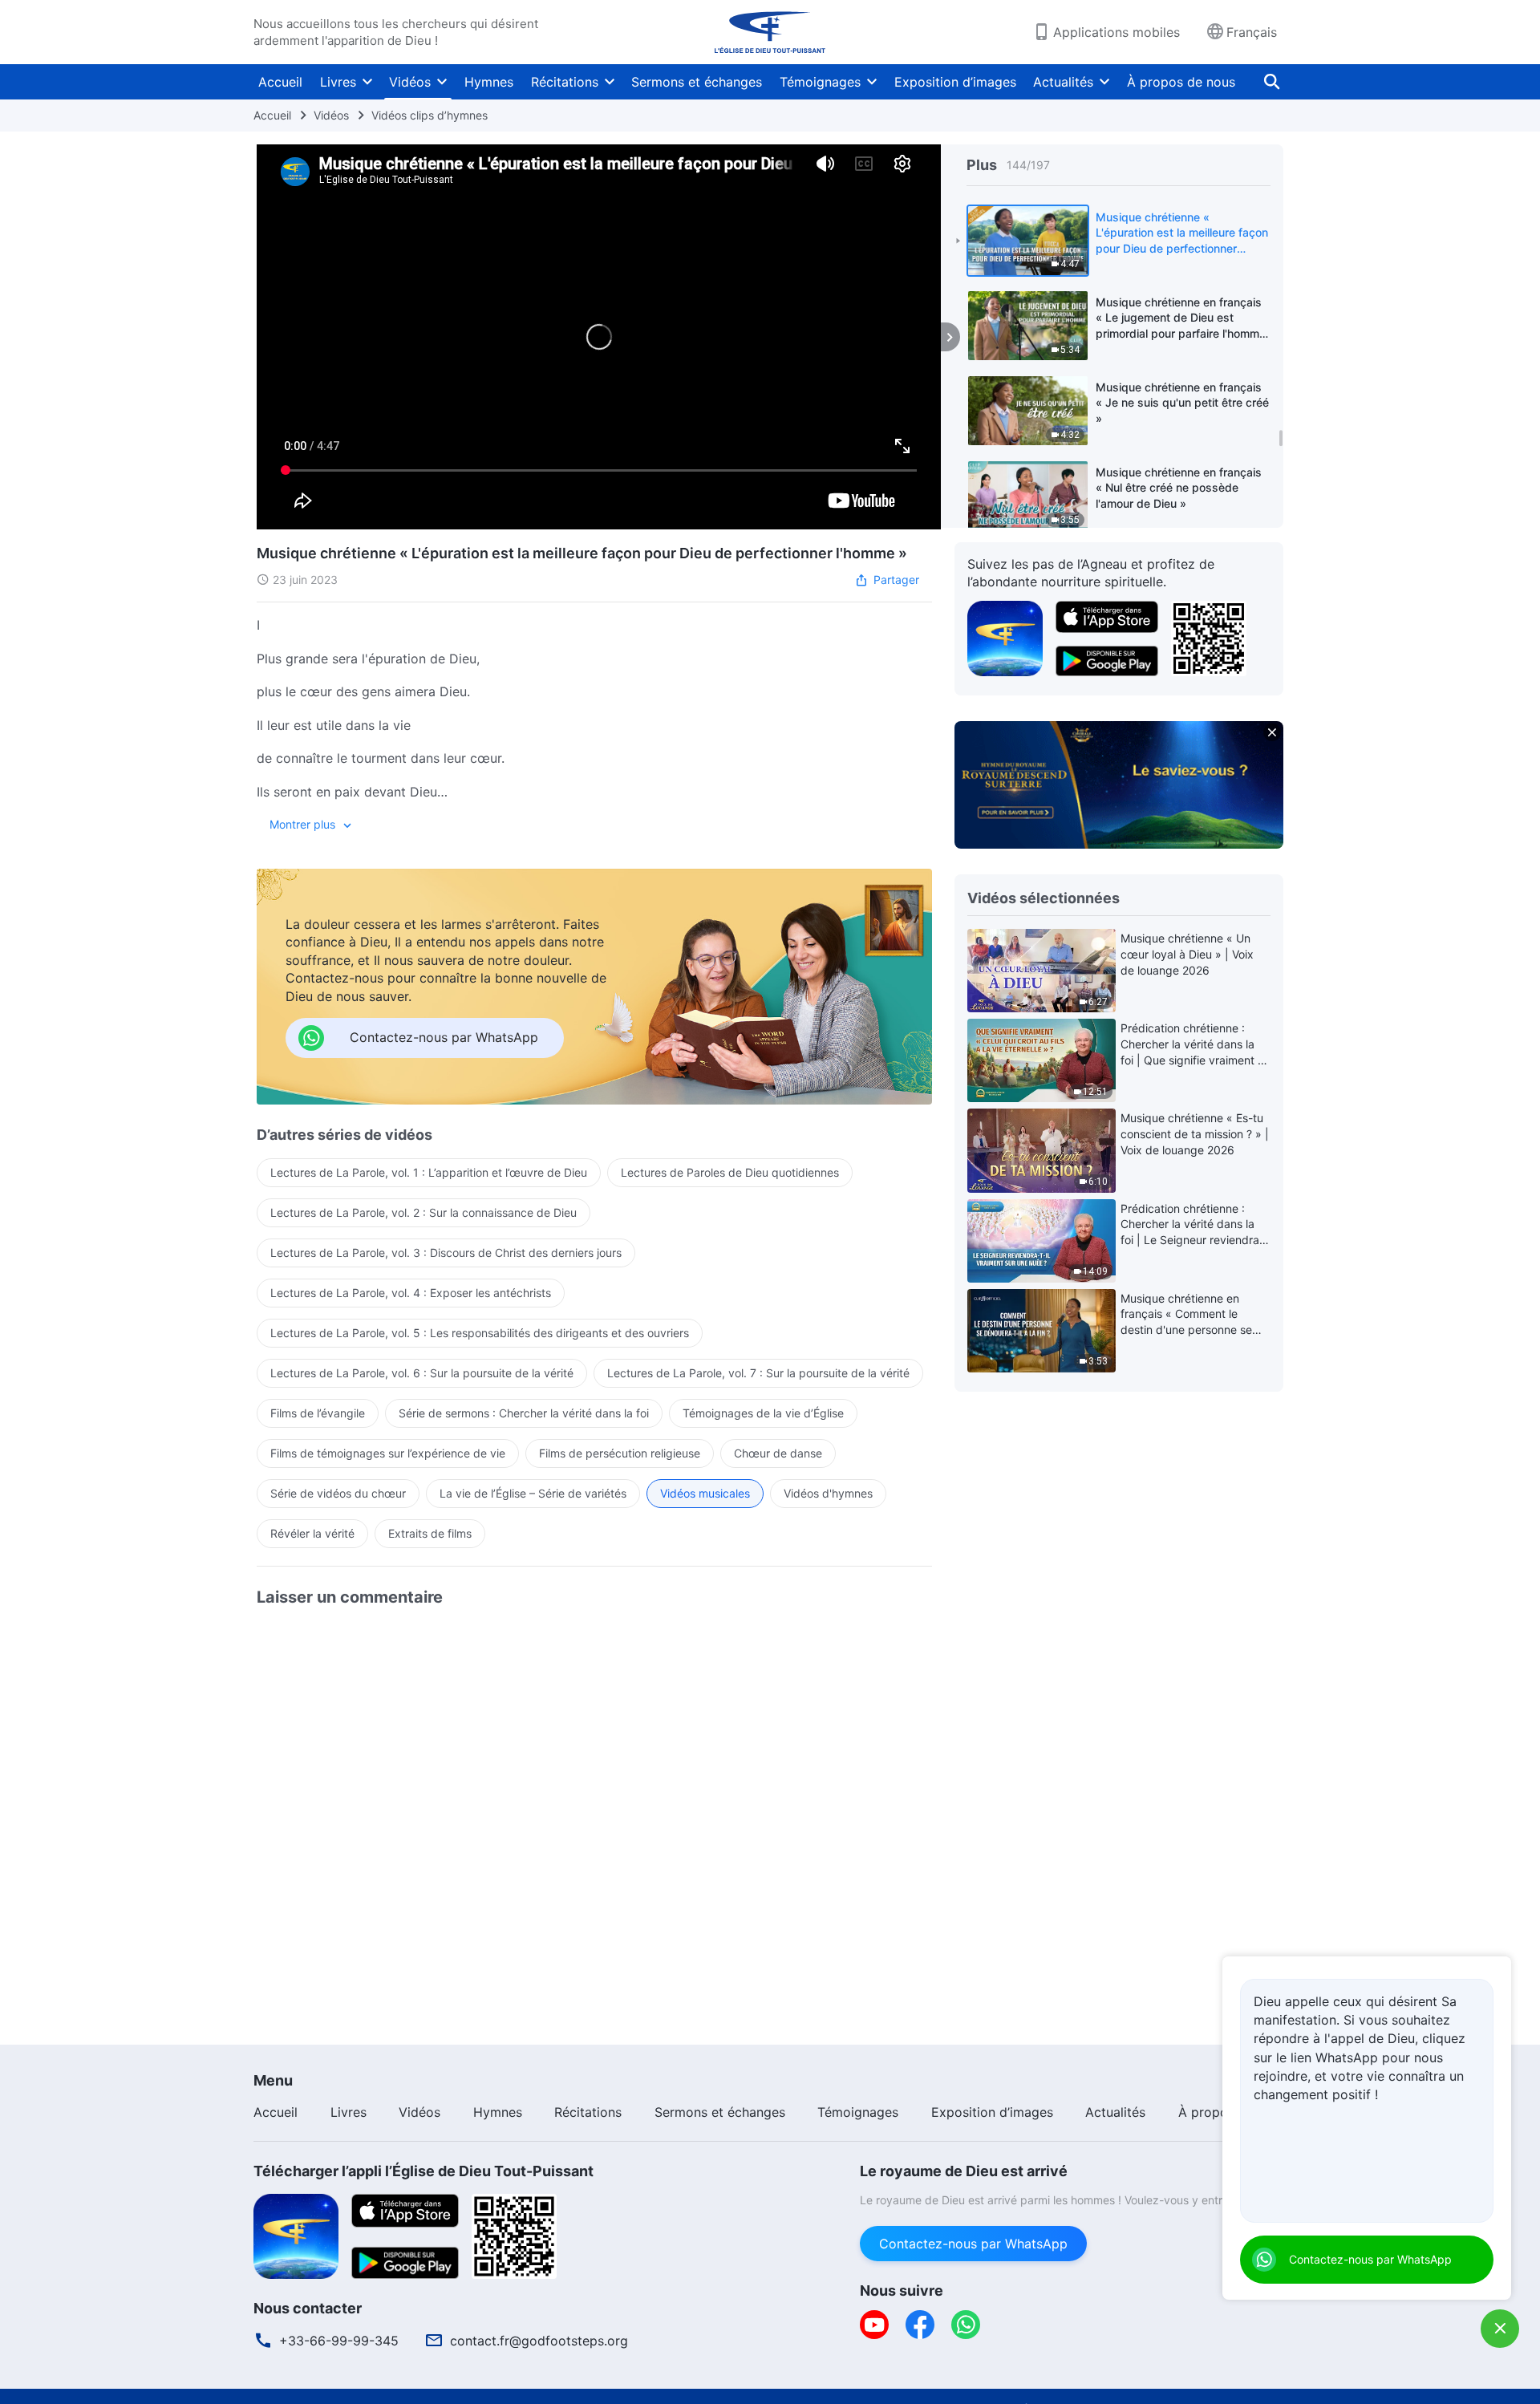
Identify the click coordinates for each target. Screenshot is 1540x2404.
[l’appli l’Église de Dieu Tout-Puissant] (1005, 637)
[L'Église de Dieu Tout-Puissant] (770, 32)
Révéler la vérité (312, 1533)
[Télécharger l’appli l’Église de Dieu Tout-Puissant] (296, 2235)
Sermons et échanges (697, 82)
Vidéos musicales (705, 1493)
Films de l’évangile (318, 1413)
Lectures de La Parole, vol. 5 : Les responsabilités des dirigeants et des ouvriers (480, 1333)
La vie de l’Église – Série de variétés (533, 1493)
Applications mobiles (1116, 32)
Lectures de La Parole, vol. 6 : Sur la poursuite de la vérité (422, 1373)
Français (1252, 32)
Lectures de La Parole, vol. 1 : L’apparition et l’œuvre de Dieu (429, 1172)
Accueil (280, 82)
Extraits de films (430, 1533)
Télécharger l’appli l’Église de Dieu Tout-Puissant (423, 2171)
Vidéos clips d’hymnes (430, 115)
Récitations (565, 82)
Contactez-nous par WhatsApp (973, 2244)
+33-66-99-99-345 (339, 2341)
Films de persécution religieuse (620, 1453)
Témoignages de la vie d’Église (763, 1413)
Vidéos (410, 82)
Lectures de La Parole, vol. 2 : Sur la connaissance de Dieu (423, 1212)
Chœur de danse (778, 1453)
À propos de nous (1181, 82)
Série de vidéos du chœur (338, 1493)
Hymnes (489, 82)
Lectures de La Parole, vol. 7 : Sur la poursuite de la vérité (758, 1373)
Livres (338, 82)
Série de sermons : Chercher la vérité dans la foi (524, 1413)
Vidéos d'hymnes (828, 1493)
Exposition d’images (955, 82)
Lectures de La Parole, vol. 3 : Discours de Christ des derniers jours (446, 1253)
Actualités (1063, 82)
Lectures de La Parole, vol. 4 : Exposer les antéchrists (411, 1293)
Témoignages (820, 82)
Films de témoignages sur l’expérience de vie (388, 1453)
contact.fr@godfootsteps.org (539, 2341)
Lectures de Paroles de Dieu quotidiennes (730, 1172)
